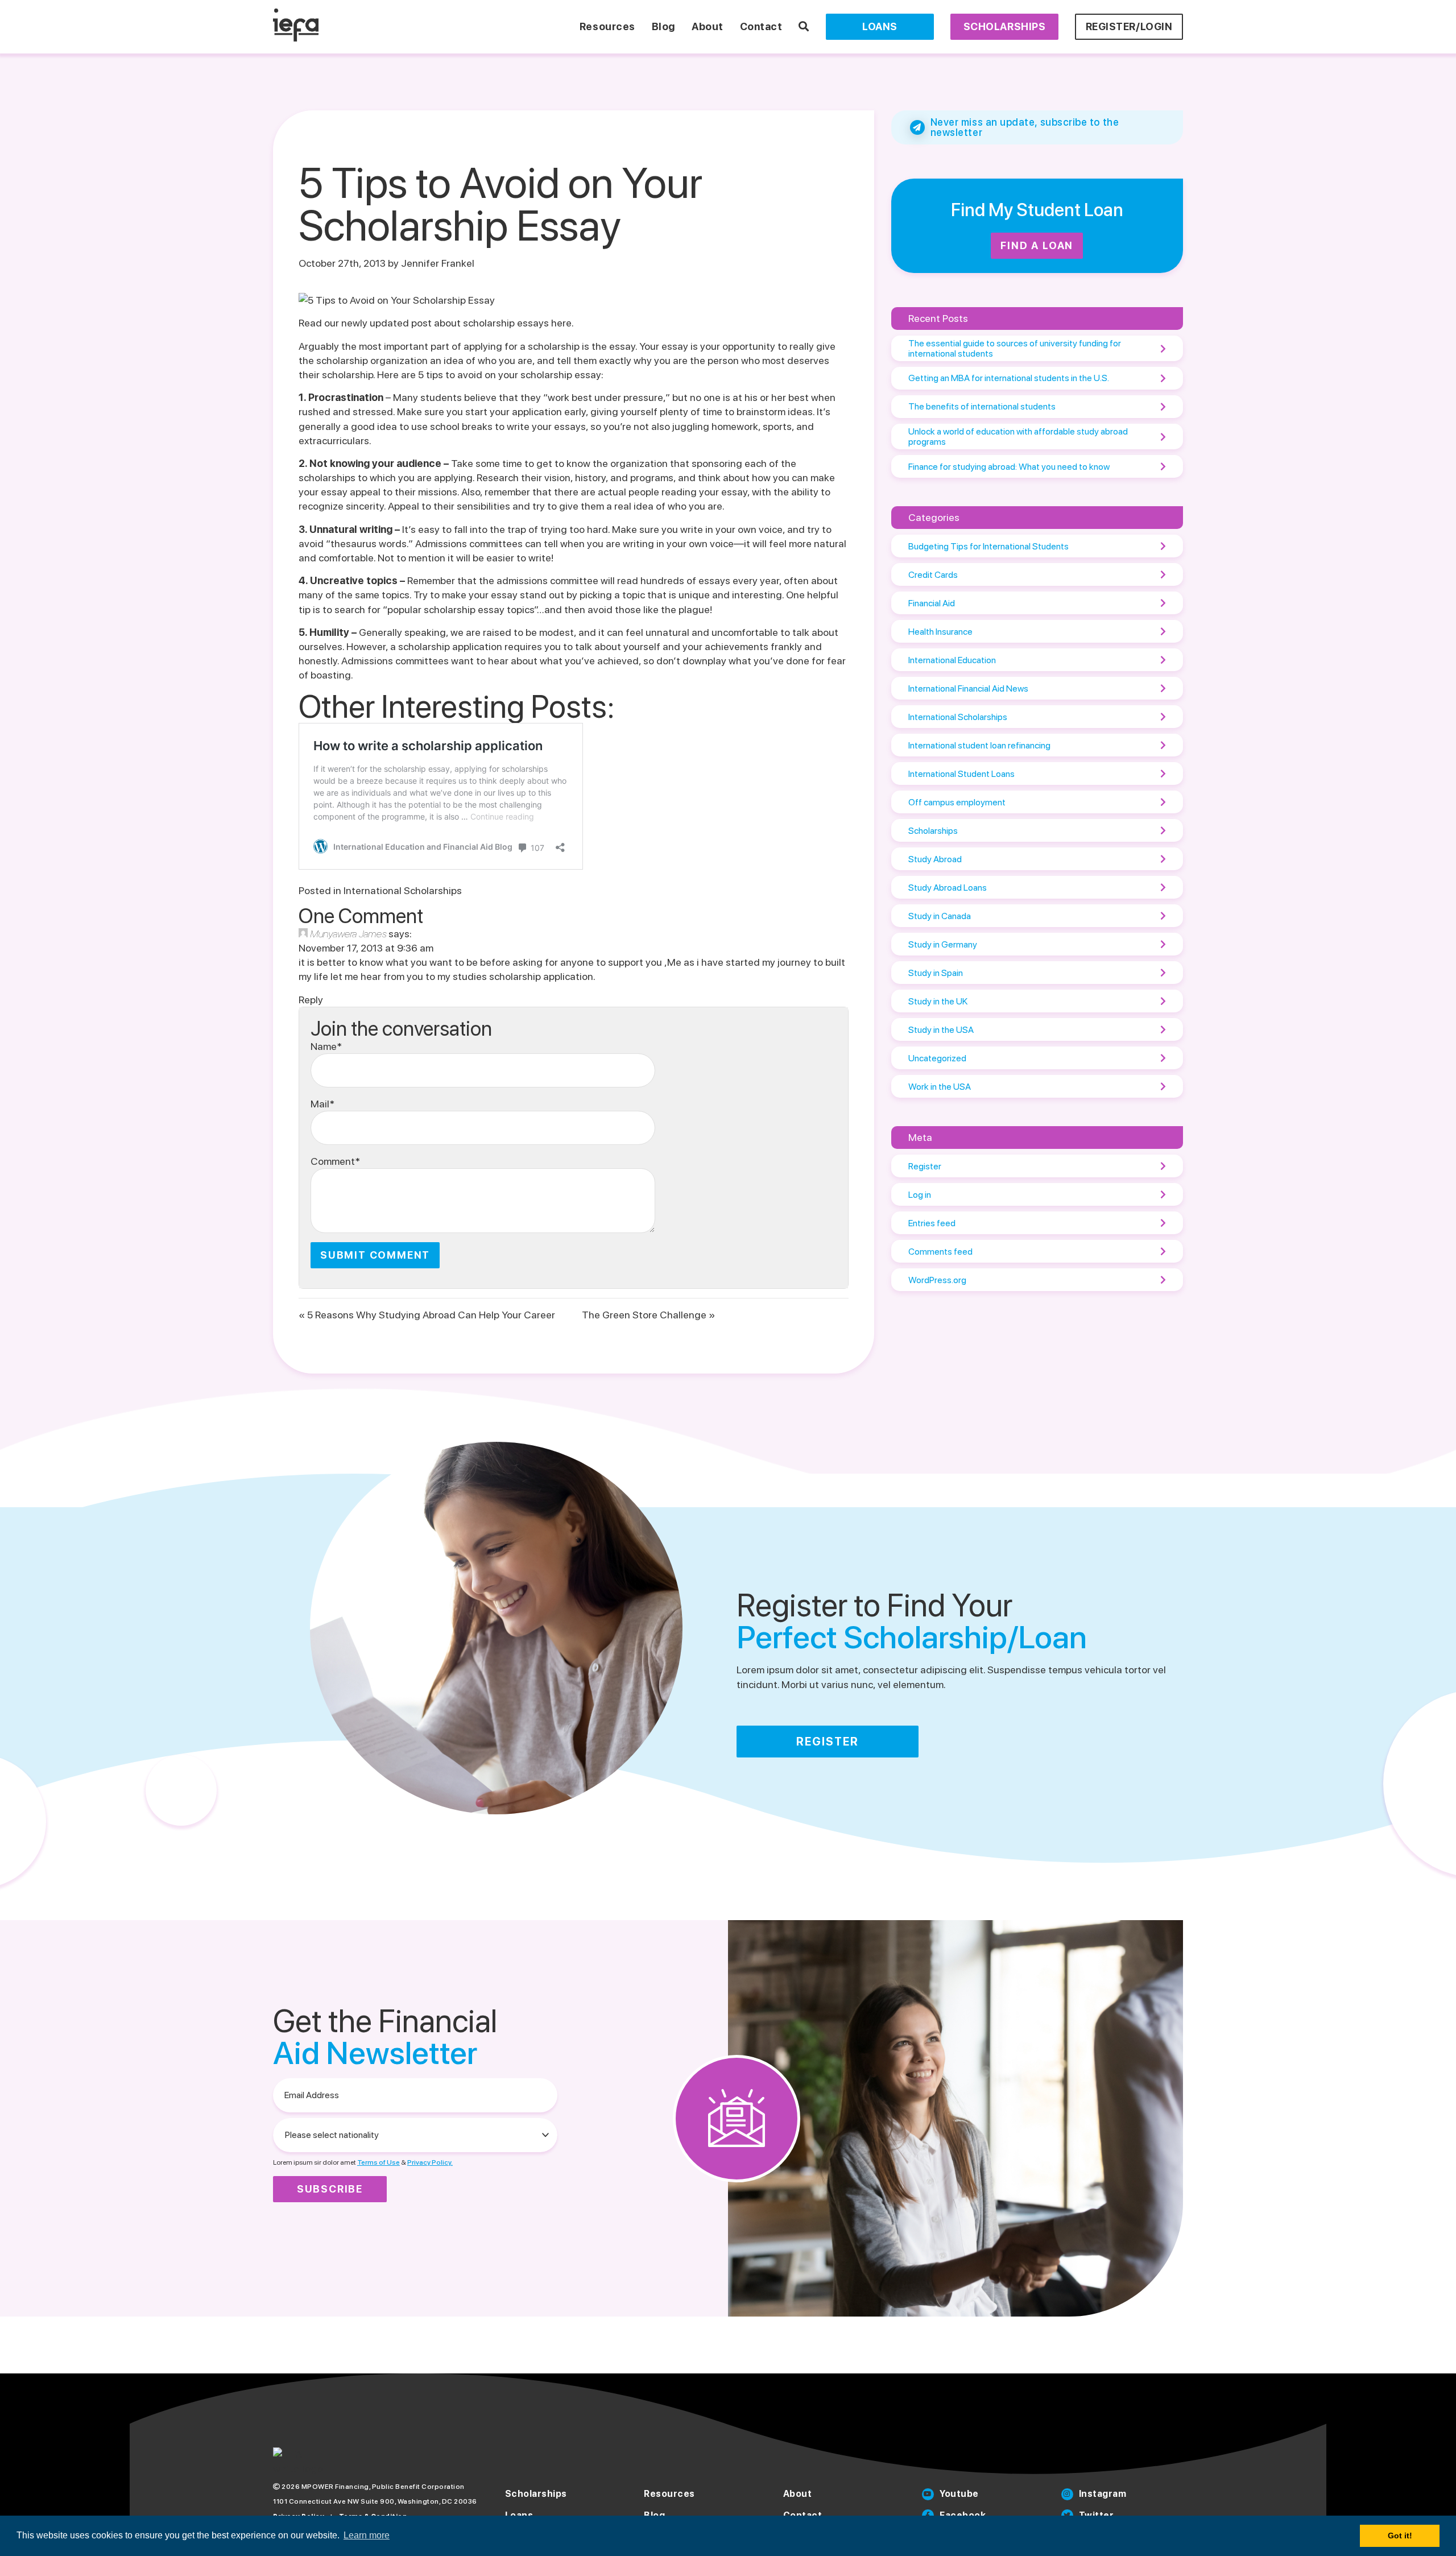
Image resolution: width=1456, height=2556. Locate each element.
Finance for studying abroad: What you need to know (1009, 467)
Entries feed (932, 1223)
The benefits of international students (982, 406)
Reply (311, 1000)
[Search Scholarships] (804, 26)
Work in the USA (940, 1087)
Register (925, 1166)
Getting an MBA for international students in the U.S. (1009, 378)
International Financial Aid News (968, 688)
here (561, 323)
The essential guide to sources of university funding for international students (1015, 348)
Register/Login (1129, 26)
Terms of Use (379, 2162)
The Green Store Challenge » (648, 1315)
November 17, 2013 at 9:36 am (366, 948)
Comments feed (940, 1252)
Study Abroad (935, 859)
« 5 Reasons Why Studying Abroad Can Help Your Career (427, 1315)
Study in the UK (938, 1001)
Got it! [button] (1400, 2536)
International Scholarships (403, 890)
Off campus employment (957, 802)
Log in (920, 1195)
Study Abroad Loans (948, 888)
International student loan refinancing (979, 745)
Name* (326, 1046)
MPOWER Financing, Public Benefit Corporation (383, 2487)
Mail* (322, 1104)
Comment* (335, 1161)
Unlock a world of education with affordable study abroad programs (1018, 437)
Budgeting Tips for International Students (988, 546)
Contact (761, 26)
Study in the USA (941, 1030)
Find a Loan (1037, 245)
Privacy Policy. (430, 2162)
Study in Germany (943, 944)
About (708, 26)
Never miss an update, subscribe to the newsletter (1025, 127)
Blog (663, 26)
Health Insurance (940, 632)
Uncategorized (937, 1058)
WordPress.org (937, 1280)
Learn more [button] (367, 2535)
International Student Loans (961, 774)
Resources (607, 26)
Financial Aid (932, 603)
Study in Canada (940, 916)
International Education (952, 660)
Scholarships (1004, 26)
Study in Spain (936, 973)
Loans (880, 26)
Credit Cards (933, 575)
